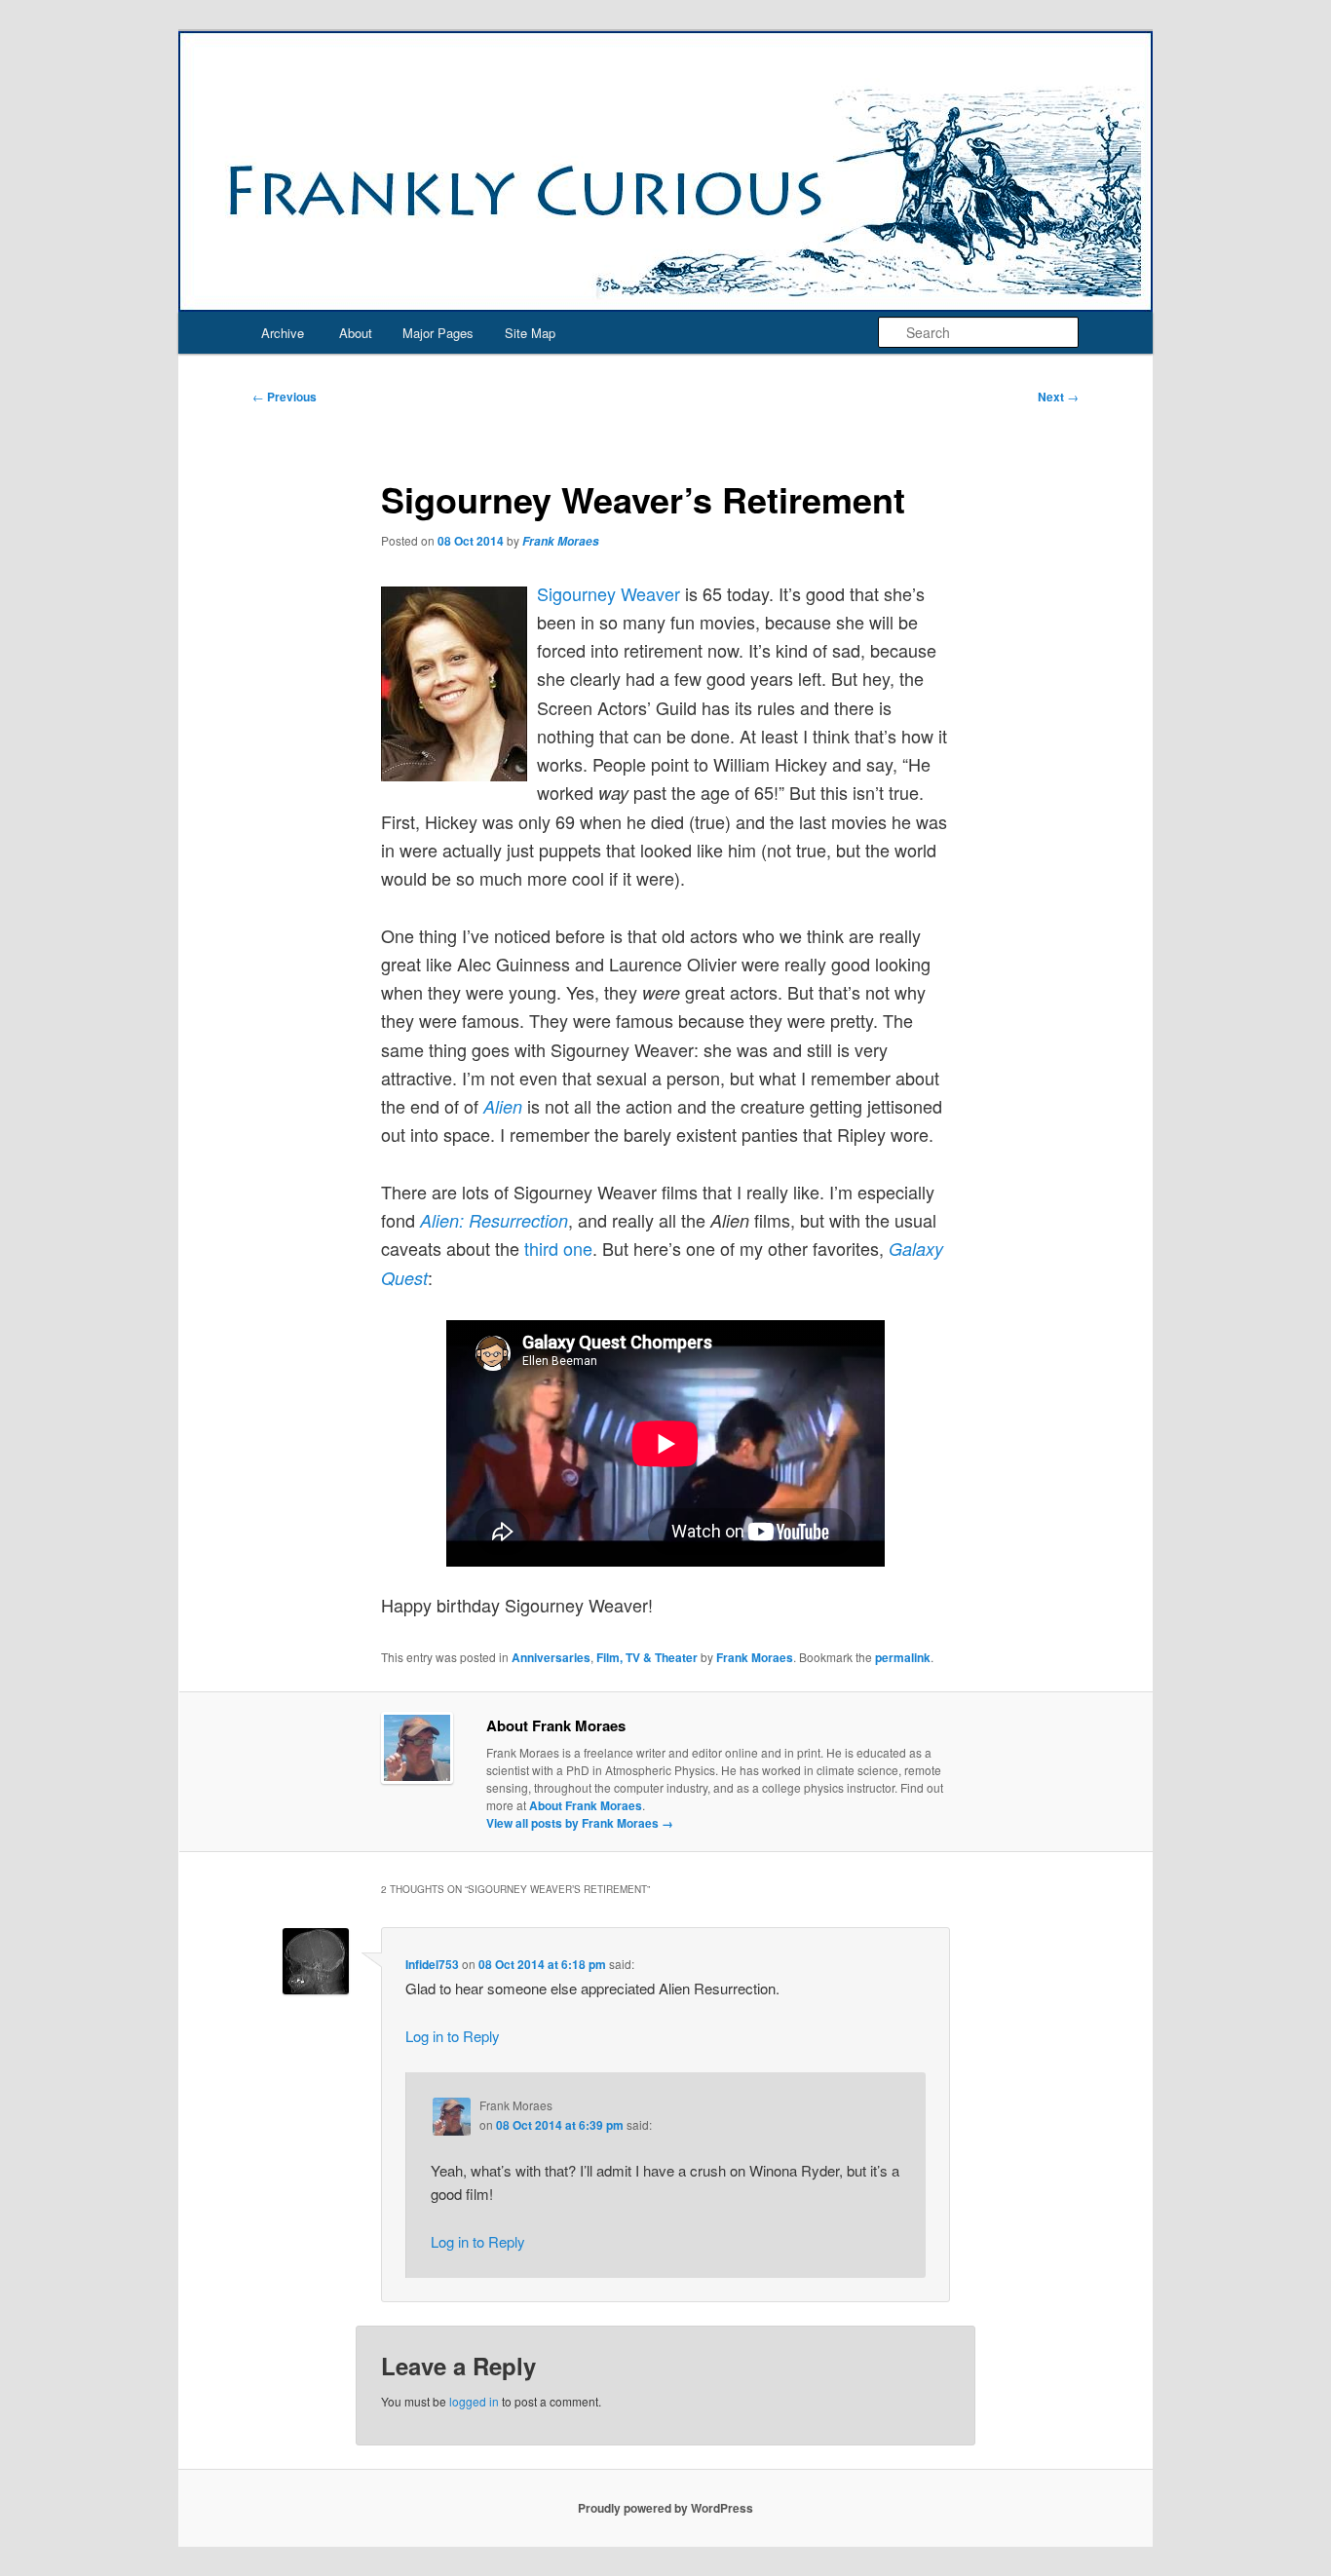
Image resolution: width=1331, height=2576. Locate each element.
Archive (283, 333)
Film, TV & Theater (647, 1657)
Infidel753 (432, 1964)
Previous (285, 397)
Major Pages (438, 333)
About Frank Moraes (586, 1805)
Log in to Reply (453, 2036)
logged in (474, 2401)
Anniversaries (551, 1657)
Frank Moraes (561, 541)
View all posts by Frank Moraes (580, 1823)
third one (558, 1248)
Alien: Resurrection (494, 1220)
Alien (503, 1106)
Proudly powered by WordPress (665, 2508)
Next (1058, 397)
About (356, 333)
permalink (903, 1657)
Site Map (530, 333)
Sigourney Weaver (608, 593)
